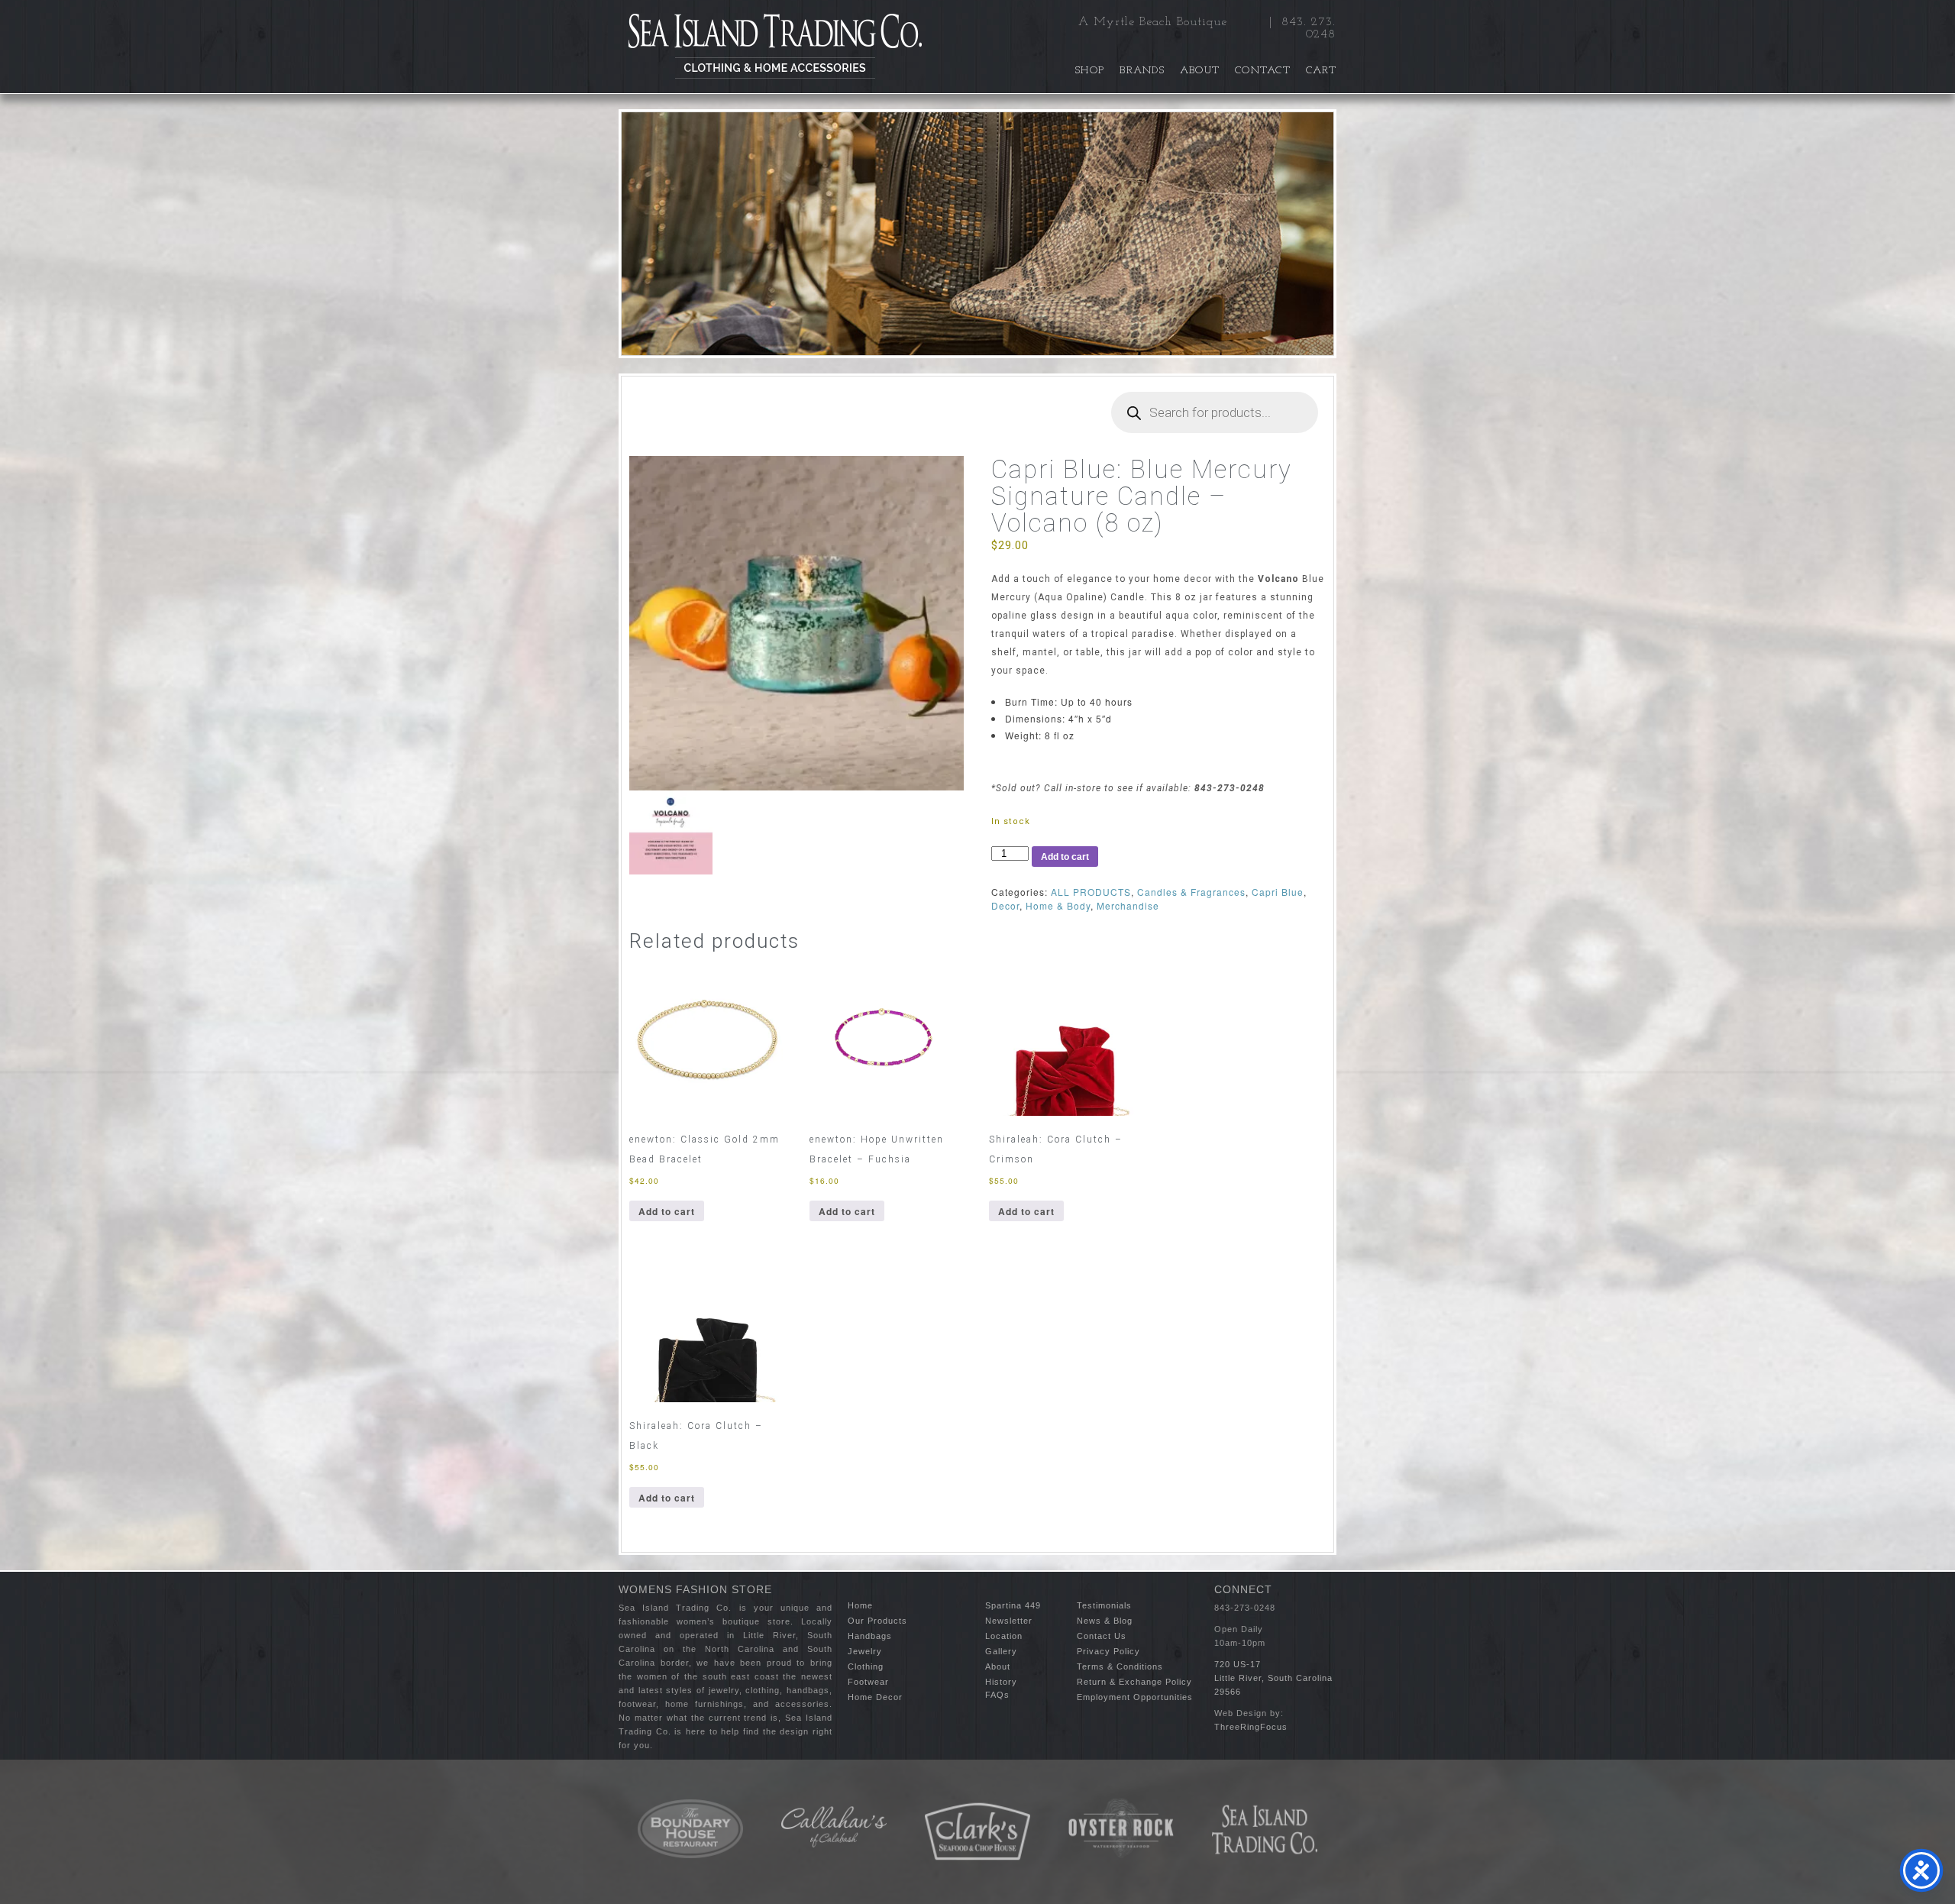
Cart (1321, 71)
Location (1004, 1636)
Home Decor (875, 1697)
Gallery (1001, 1651)
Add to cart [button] (667, 1211)
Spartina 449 (1013, 1605)
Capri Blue (1278, 892)
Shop (1090, 71)
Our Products (877, 1621)
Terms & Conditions (1120, 1666)
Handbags (870, 1636)
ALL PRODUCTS (1091, 892)
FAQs (997, 1695)
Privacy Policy (1108, 1651)
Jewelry (865, 1651)
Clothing (866, 1666)
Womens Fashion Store (695, 1589)
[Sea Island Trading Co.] (775, 47)
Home (860, 1605)
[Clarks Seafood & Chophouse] (977, 1832)
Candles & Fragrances (1191, 892)
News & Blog (1105, 1621)
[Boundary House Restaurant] (690, 1829)
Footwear (868, 1682)
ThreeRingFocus (1251, 1727)
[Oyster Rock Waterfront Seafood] (1121, 1828)
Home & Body (1058, 905)
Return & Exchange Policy (1134, 1682)
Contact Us (1102, 1636)
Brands (1142, 71)
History (1001, 1682)
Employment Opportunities (1135, 1697)
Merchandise (1128, 905)
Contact (1263, 71)
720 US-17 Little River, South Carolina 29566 (1273, 1678)
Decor (1005, 905)
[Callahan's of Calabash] (834, 1827)
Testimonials (1104, 1605)
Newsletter (1009, 1621)
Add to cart (1065, 857)
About (1200, 71)
